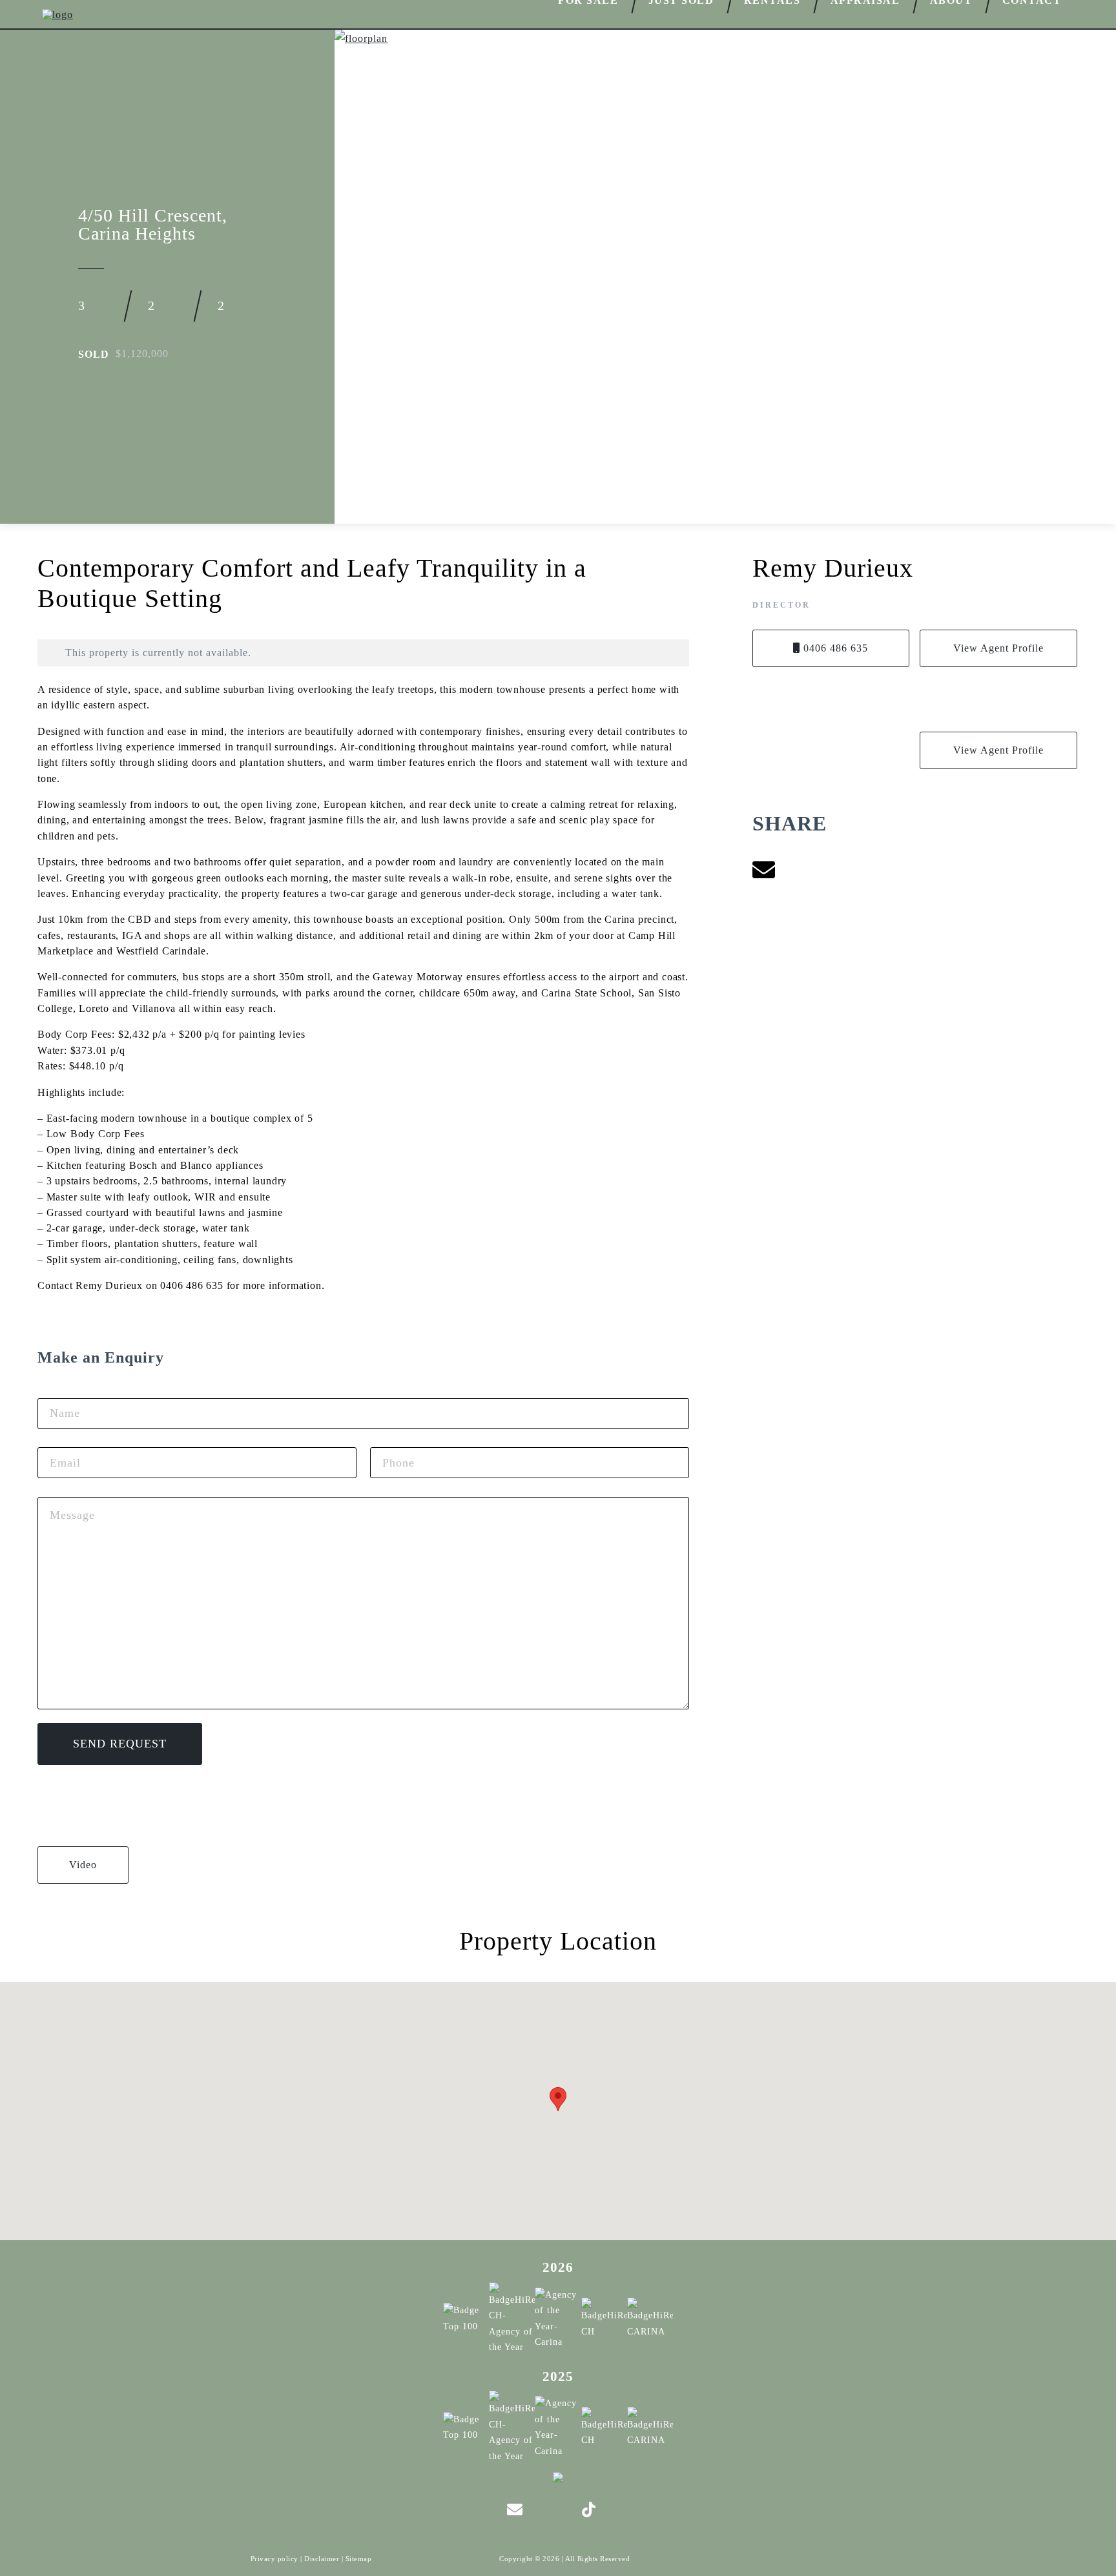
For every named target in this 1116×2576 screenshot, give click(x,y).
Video (83, 1865)
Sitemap (359, 2559)
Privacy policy (274, 2559)
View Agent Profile (998, 648)
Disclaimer (322, 2559)
